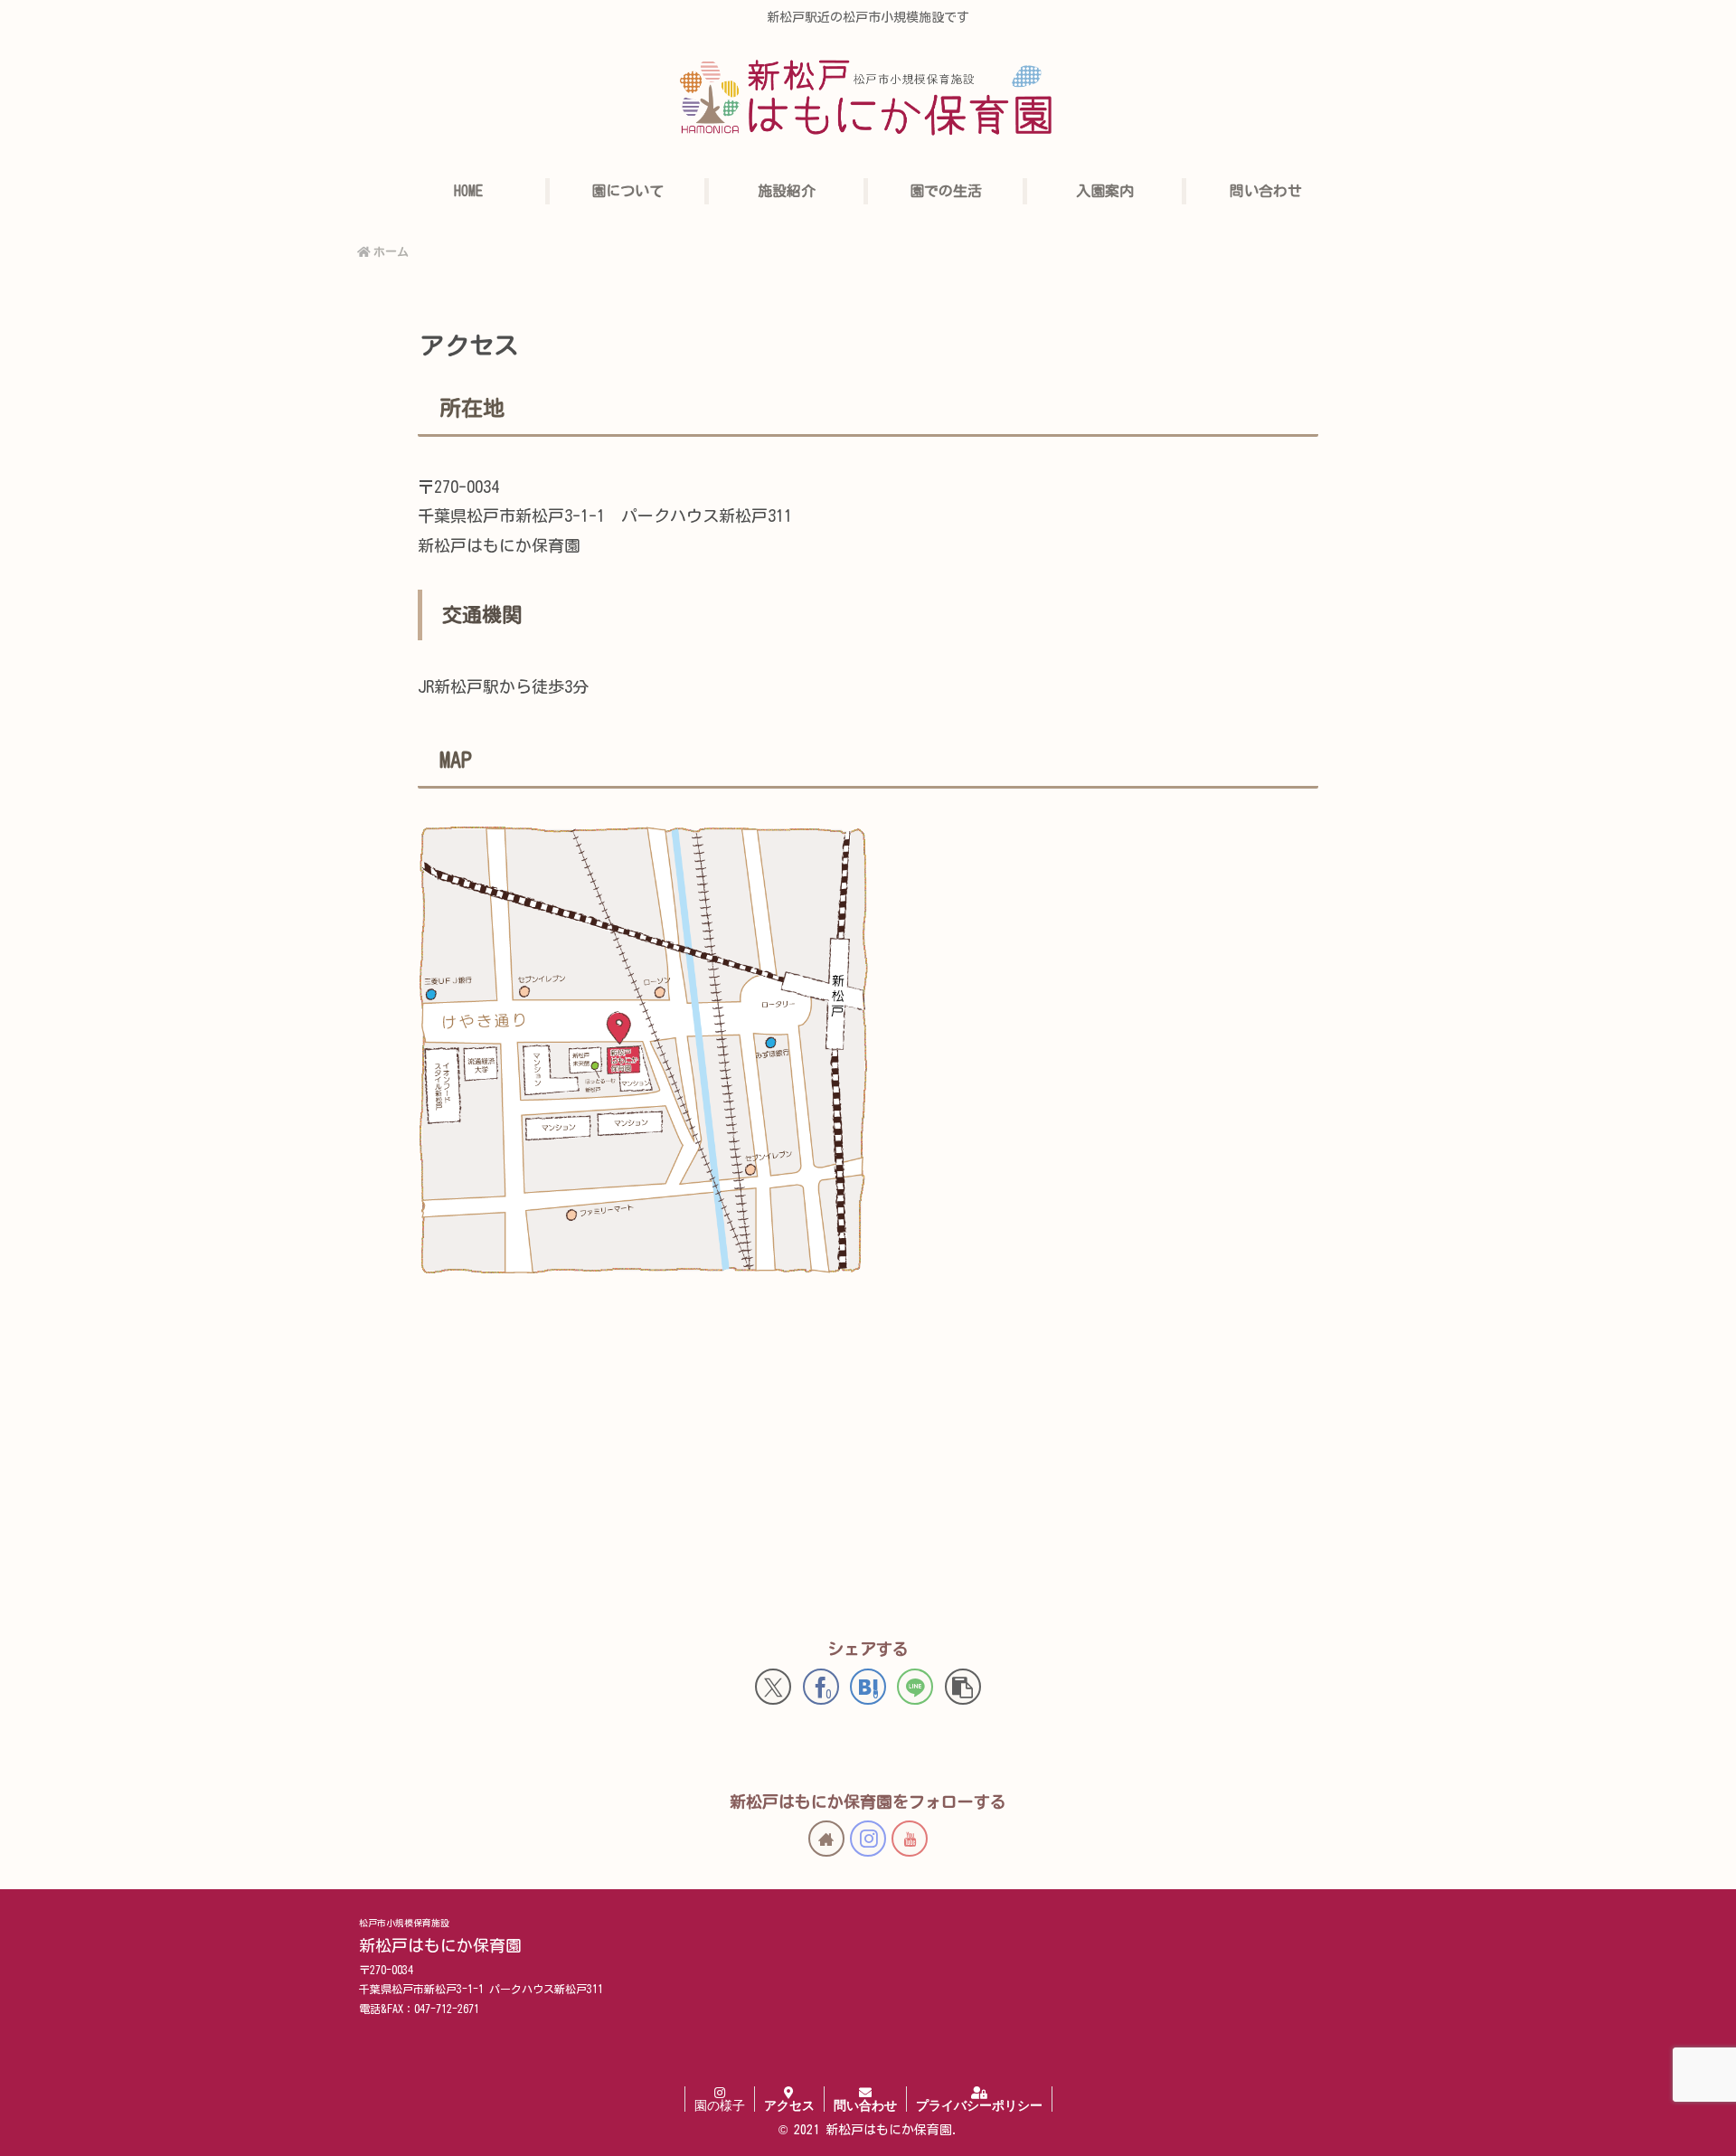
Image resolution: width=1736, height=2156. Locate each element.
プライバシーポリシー (979, 2105)
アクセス (789, 2105)
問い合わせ (865, 2105)
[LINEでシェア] (915, 1687)
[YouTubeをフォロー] (910, 1839)
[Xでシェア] (773, 1687)
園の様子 (720, 2105)
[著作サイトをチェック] (826, 1839)
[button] (963, 1687)
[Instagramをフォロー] (868, 1839)
